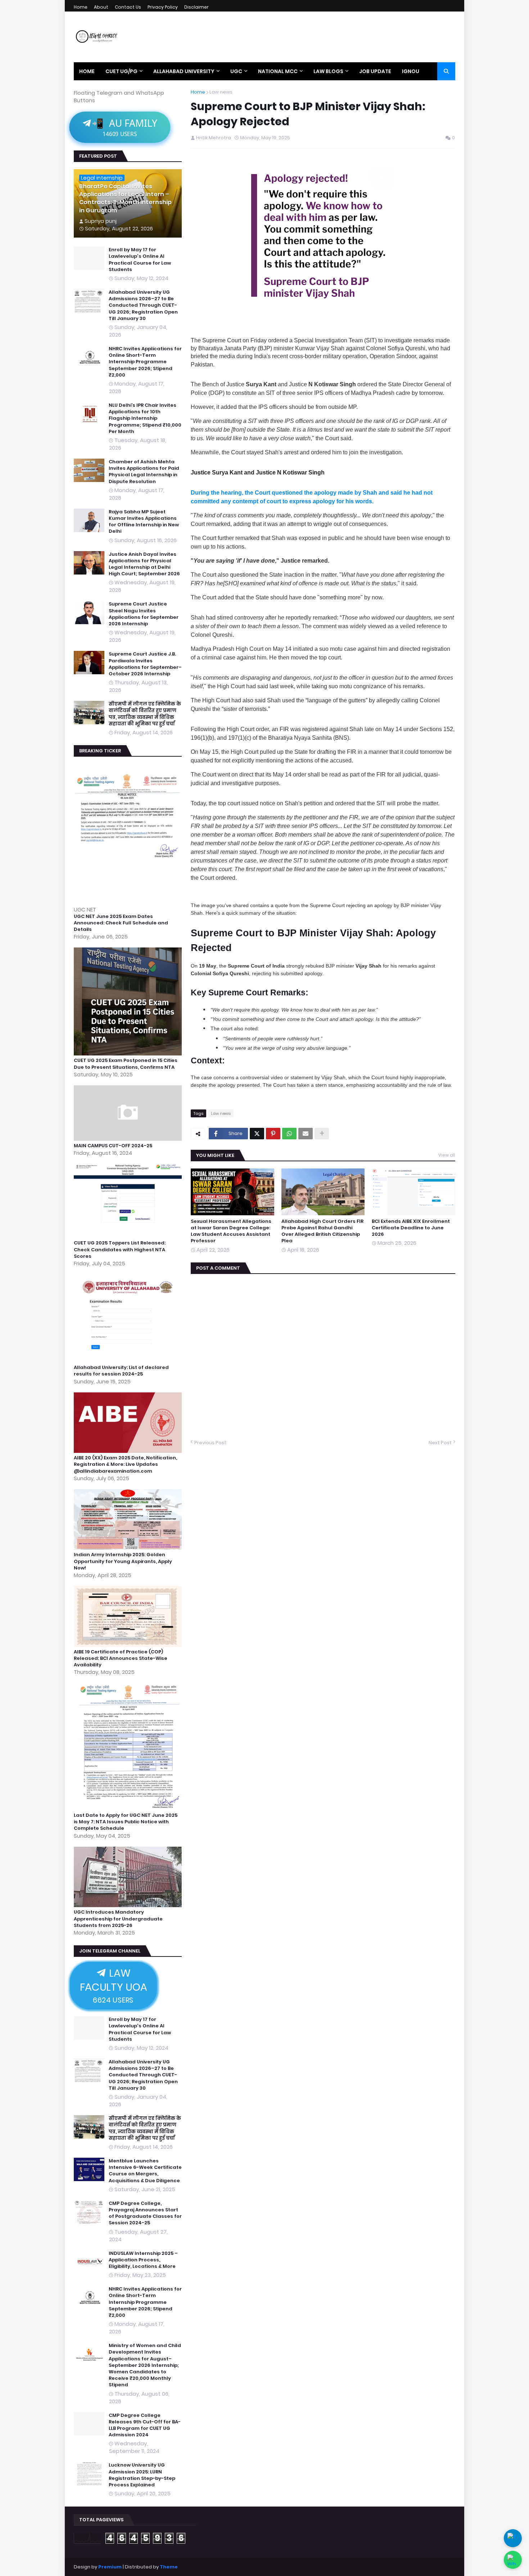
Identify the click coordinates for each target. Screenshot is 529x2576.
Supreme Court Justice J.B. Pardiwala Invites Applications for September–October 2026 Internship (145, 664)
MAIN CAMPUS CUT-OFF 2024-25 (113, 1146)
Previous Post (210, 1443)
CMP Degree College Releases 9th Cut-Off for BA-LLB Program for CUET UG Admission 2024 (145, 2425)
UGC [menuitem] (236, 71)
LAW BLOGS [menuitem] (328, 71)
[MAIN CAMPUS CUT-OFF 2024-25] (129, 1139)
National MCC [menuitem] (278, 71)
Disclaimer (196, 7)
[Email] (306, 1134)
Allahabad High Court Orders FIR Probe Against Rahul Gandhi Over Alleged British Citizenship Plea (322, 1231)
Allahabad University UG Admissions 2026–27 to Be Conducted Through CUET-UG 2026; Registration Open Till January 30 (143, 305)
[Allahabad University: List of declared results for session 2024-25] (129, 1361)
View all (447, 1155)
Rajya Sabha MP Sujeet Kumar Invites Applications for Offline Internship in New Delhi (144, 522)
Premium (110, 2567)
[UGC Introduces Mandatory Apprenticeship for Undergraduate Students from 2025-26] (129, 1905)
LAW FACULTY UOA (113, 1985)
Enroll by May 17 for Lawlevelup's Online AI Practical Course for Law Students (140, 260)
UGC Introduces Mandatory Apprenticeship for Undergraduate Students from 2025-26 (118, 1919)
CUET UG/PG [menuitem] (121, 71)
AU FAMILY (124, 127)
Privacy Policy (163, 7)
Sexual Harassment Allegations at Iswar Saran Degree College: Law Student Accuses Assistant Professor (231, 1231)
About (101, 7)
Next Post (440, 1443)
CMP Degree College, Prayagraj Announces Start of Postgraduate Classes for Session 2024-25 (145, 2213)
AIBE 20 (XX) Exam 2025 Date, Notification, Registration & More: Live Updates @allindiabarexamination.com (125, 1464)
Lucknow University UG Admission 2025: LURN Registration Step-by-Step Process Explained (142, 2475)
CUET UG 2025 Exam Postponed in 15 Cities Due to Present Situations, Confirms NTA (126, 1064)
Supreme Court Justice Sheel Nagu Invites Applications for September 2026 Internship (144, 614)
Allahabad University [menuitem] (184, 71)
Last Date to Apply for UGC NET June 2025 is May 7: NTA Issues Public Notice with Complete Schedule (126, 1822)
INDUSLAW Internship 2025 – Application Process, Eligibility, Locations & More (143, 2260)
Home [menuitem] (87, 71)
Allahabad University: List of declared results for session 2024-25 (121, 1371)
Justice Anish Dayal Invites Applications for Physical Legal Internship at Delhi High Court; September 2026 (144, 564)
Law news (221, 92)
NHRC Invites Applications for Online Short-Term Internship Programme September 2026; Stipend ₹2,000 (145, 362)
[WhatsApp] (289, 1134)
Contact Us (128, 7)
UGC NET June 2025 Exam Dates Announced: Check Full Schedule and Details (121, 923)
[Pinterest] (273, 1134)
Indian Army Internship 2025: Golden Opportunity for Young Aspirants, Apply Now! (123, 1561)
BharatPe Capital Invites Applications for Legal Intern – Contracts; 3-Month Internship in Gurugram (125, 199)
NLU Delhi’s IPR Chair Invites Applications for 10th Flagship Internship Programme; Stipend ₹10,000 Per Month (145, 418)
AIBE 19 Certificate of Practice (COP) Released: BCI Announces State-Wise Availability (121, 1658)
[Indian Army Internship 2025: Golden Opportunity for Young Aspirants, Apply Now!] (129, 1548)
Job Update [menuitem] (375, 71)
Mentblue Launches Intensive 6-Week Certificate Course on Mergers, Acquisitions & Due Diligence (145, 2171)
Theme (169, 2567)
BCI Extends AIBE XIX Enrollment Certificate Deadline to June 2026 (411, 1228)
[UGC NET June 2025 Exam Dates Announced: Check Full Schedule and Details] (129, 902)
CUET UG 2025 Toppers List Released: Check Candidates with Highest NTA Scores (120, 1249)
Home (81, 7)
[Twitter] (257, 1134)
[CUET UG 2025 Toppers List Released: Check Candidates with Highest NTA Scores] (129, 1236)
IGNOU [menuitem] (411, 71)
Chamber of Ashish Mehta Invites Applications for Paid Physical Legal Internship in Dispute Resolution (144, 472)
